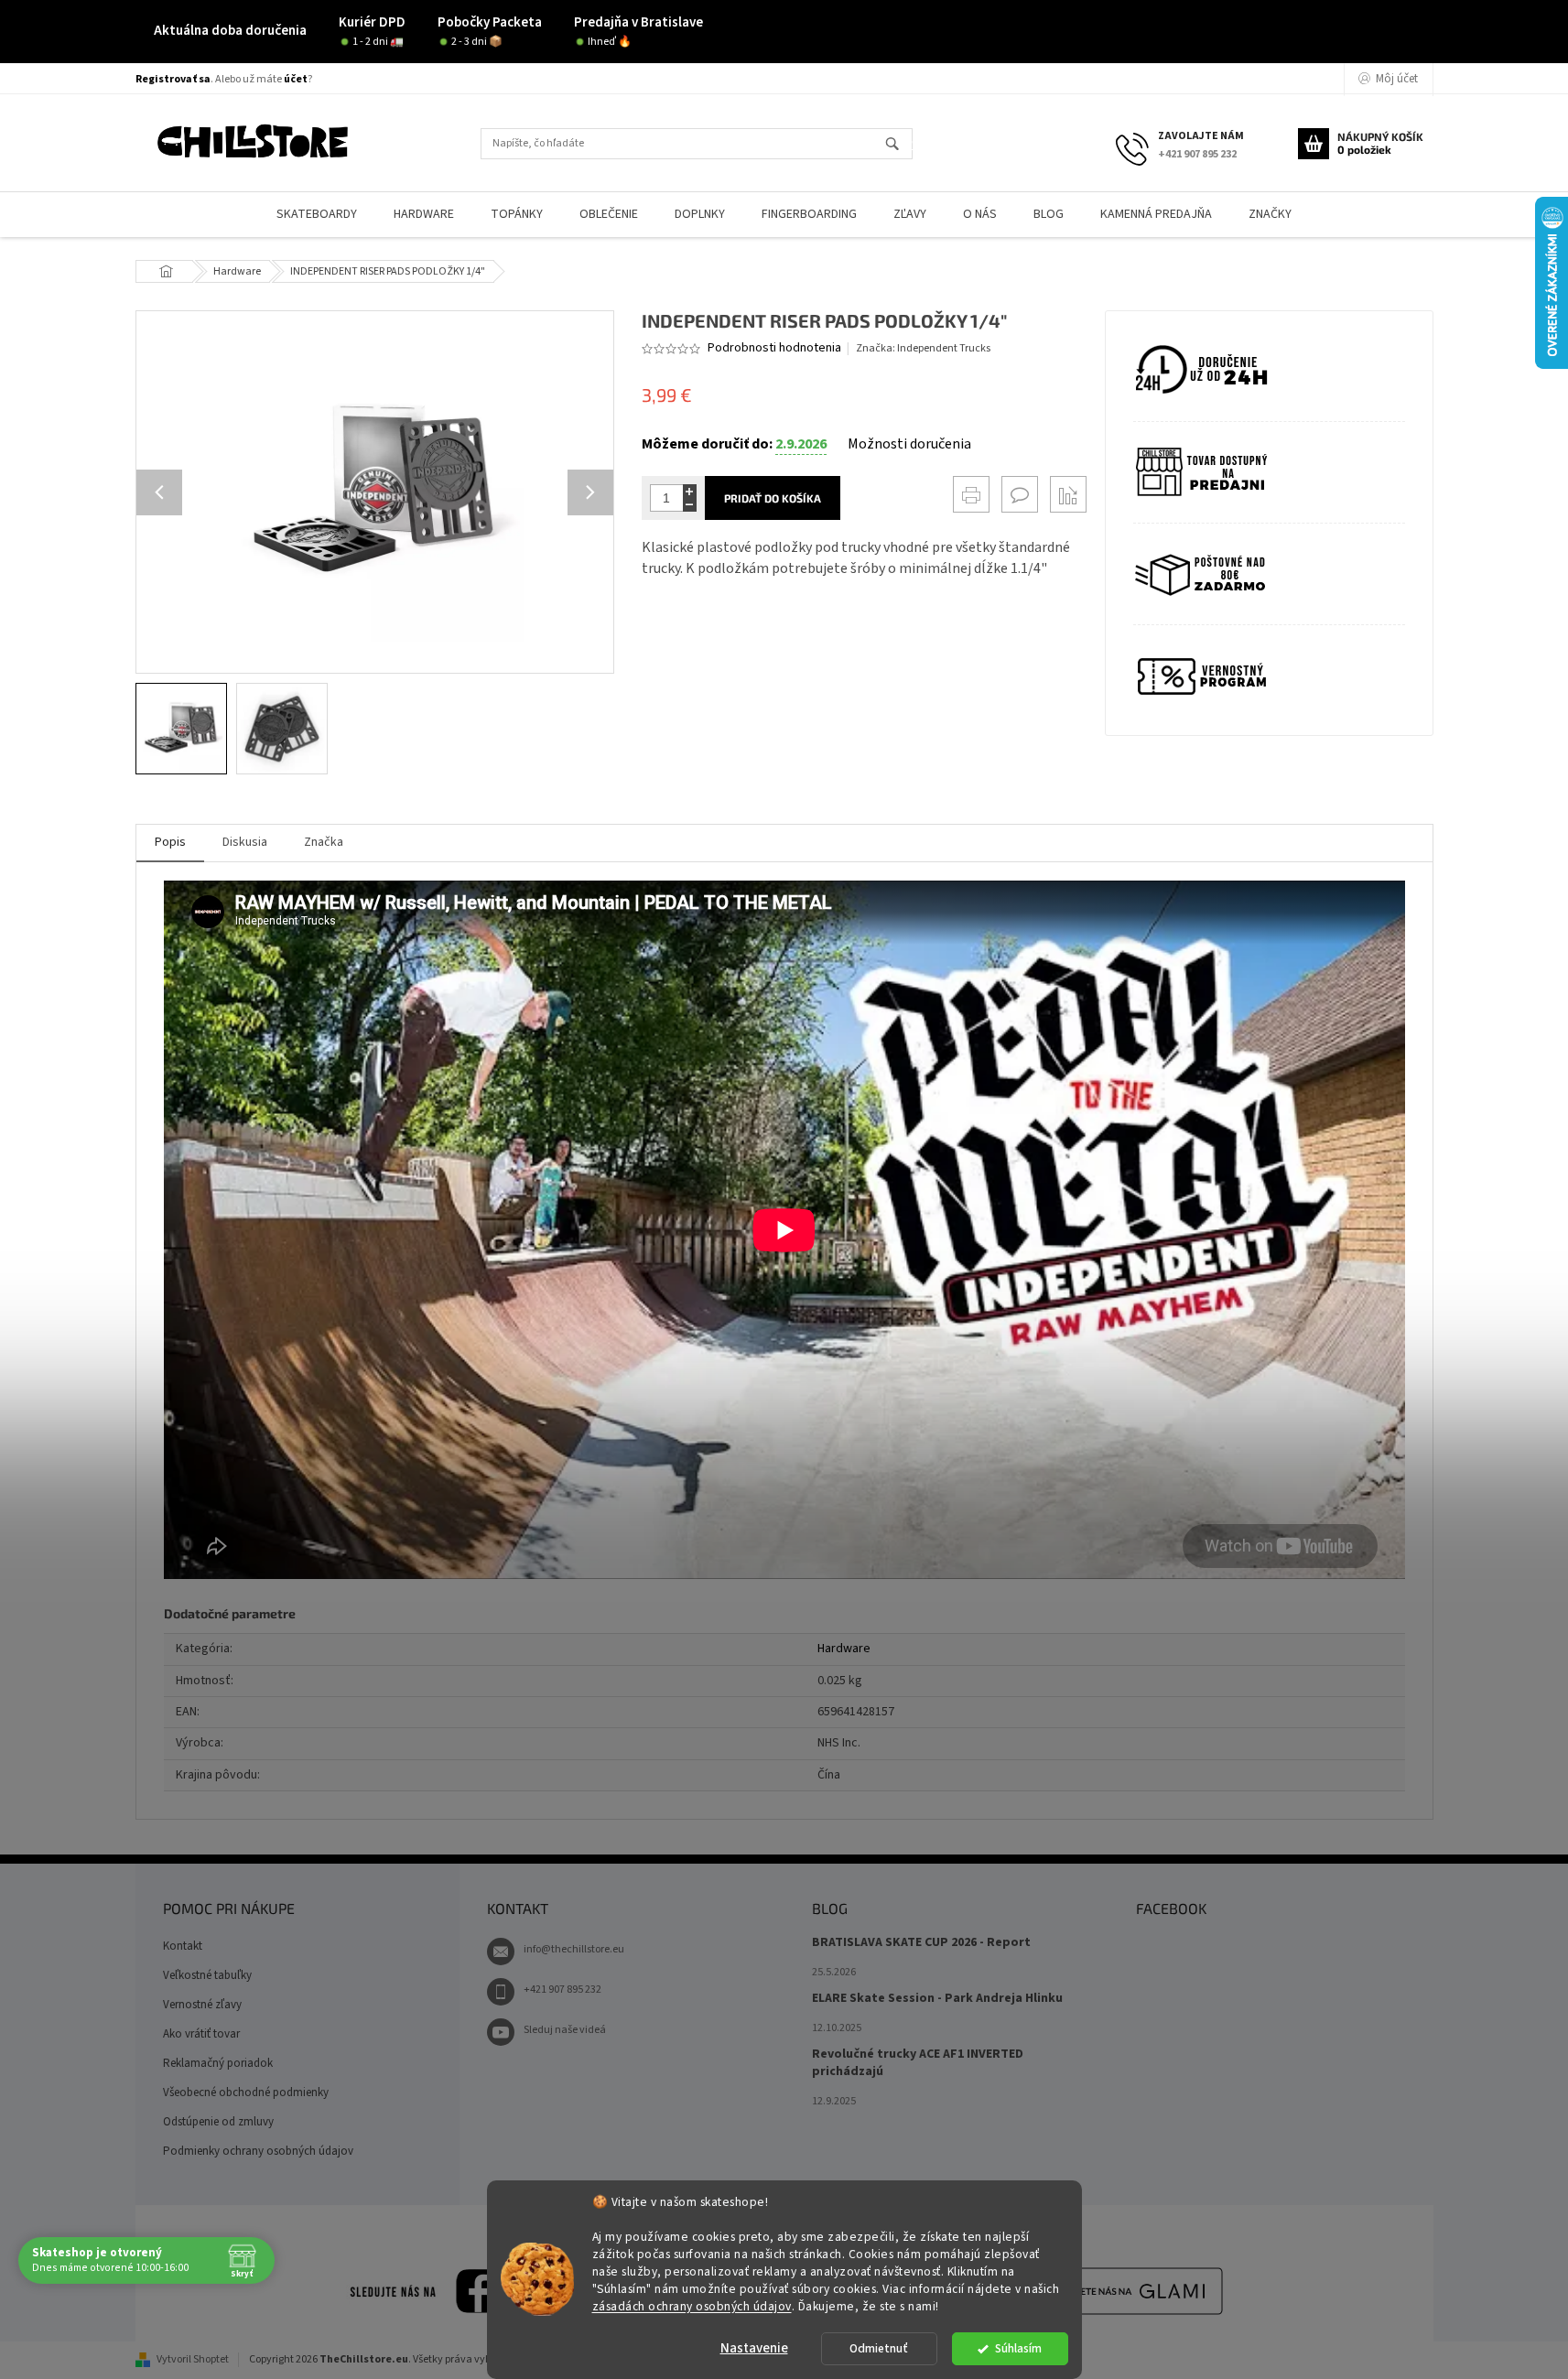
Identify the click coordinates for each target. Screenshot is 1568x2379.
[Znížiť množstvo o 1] (690, 505)
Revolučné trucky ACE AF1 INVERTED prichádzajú (918, 2063)
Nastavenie (754, 2348)
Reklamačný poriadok (218, 2063)
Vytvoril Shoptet (193, 2359)
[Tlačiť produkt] (971, 494)
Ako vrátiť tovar (201, 2034)
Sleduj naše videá (565, 2030)
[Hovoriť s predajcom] (1020, 494)
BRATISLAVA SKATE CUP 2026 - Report (921, 1943)
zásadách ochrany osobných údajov (692, 2305)
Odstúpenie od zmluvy (218, 2122)
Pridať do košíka (773, 498)
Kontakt (183, 1946)
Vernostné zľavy (202, 2005)
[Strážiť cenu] (1068, 494)
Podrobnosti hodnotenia (774, 348)
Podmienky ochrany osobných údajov (258, 2151)
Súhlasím (1018, 2348)
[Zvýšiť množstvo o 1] (690, 491)
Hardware (844, 1649)
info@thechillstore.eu (574, 1949)
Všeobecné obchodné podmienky (246, 2092)
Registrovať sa (173, 79)
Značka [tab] (324, 842)
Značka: (923, 348)
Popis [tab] (170, 842)
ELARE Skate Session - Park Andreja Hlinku (937, 1999)
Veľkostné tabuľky (207, 1975)
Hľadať (900, 145)
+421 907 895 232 (562, 1990)
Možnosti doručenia (909, 444)
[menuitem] (317, 215)
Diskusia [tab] (245, 842)
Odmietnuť (879, 2348)
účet (296, 79)
